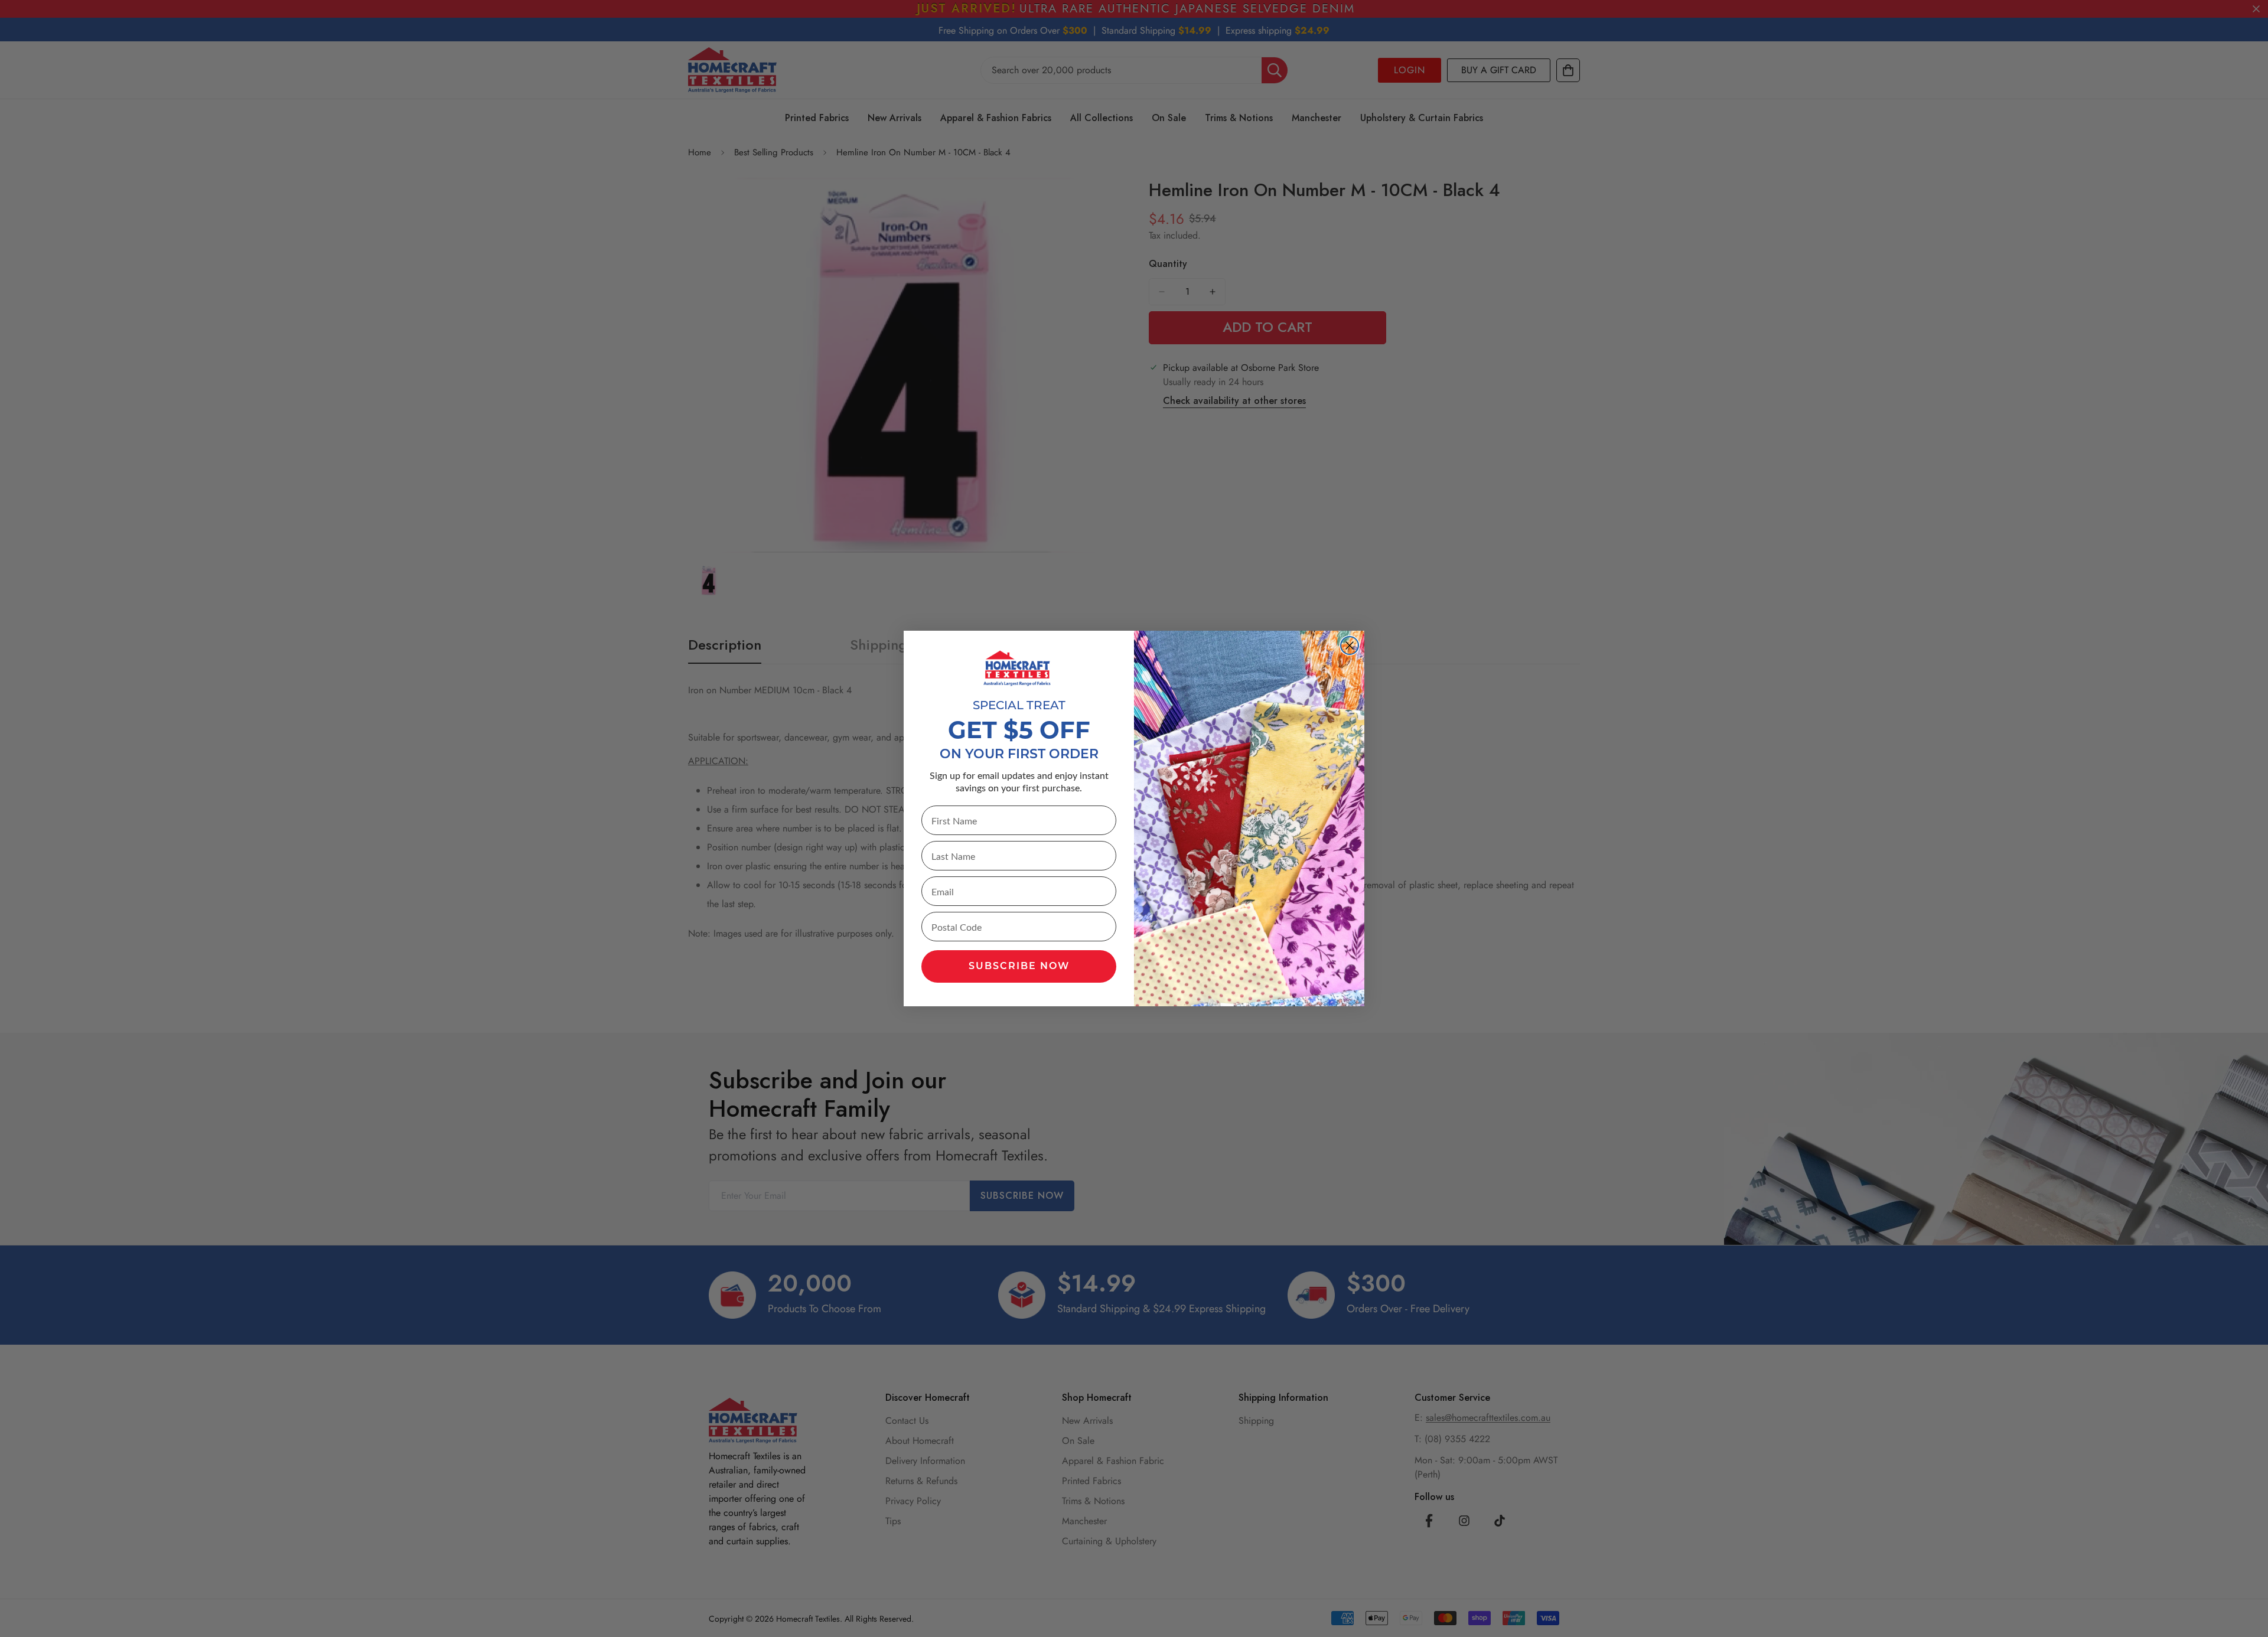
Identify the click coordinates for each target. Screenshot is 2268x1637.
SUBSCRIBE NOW (1019, 967)
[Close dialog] (1350, 645)
